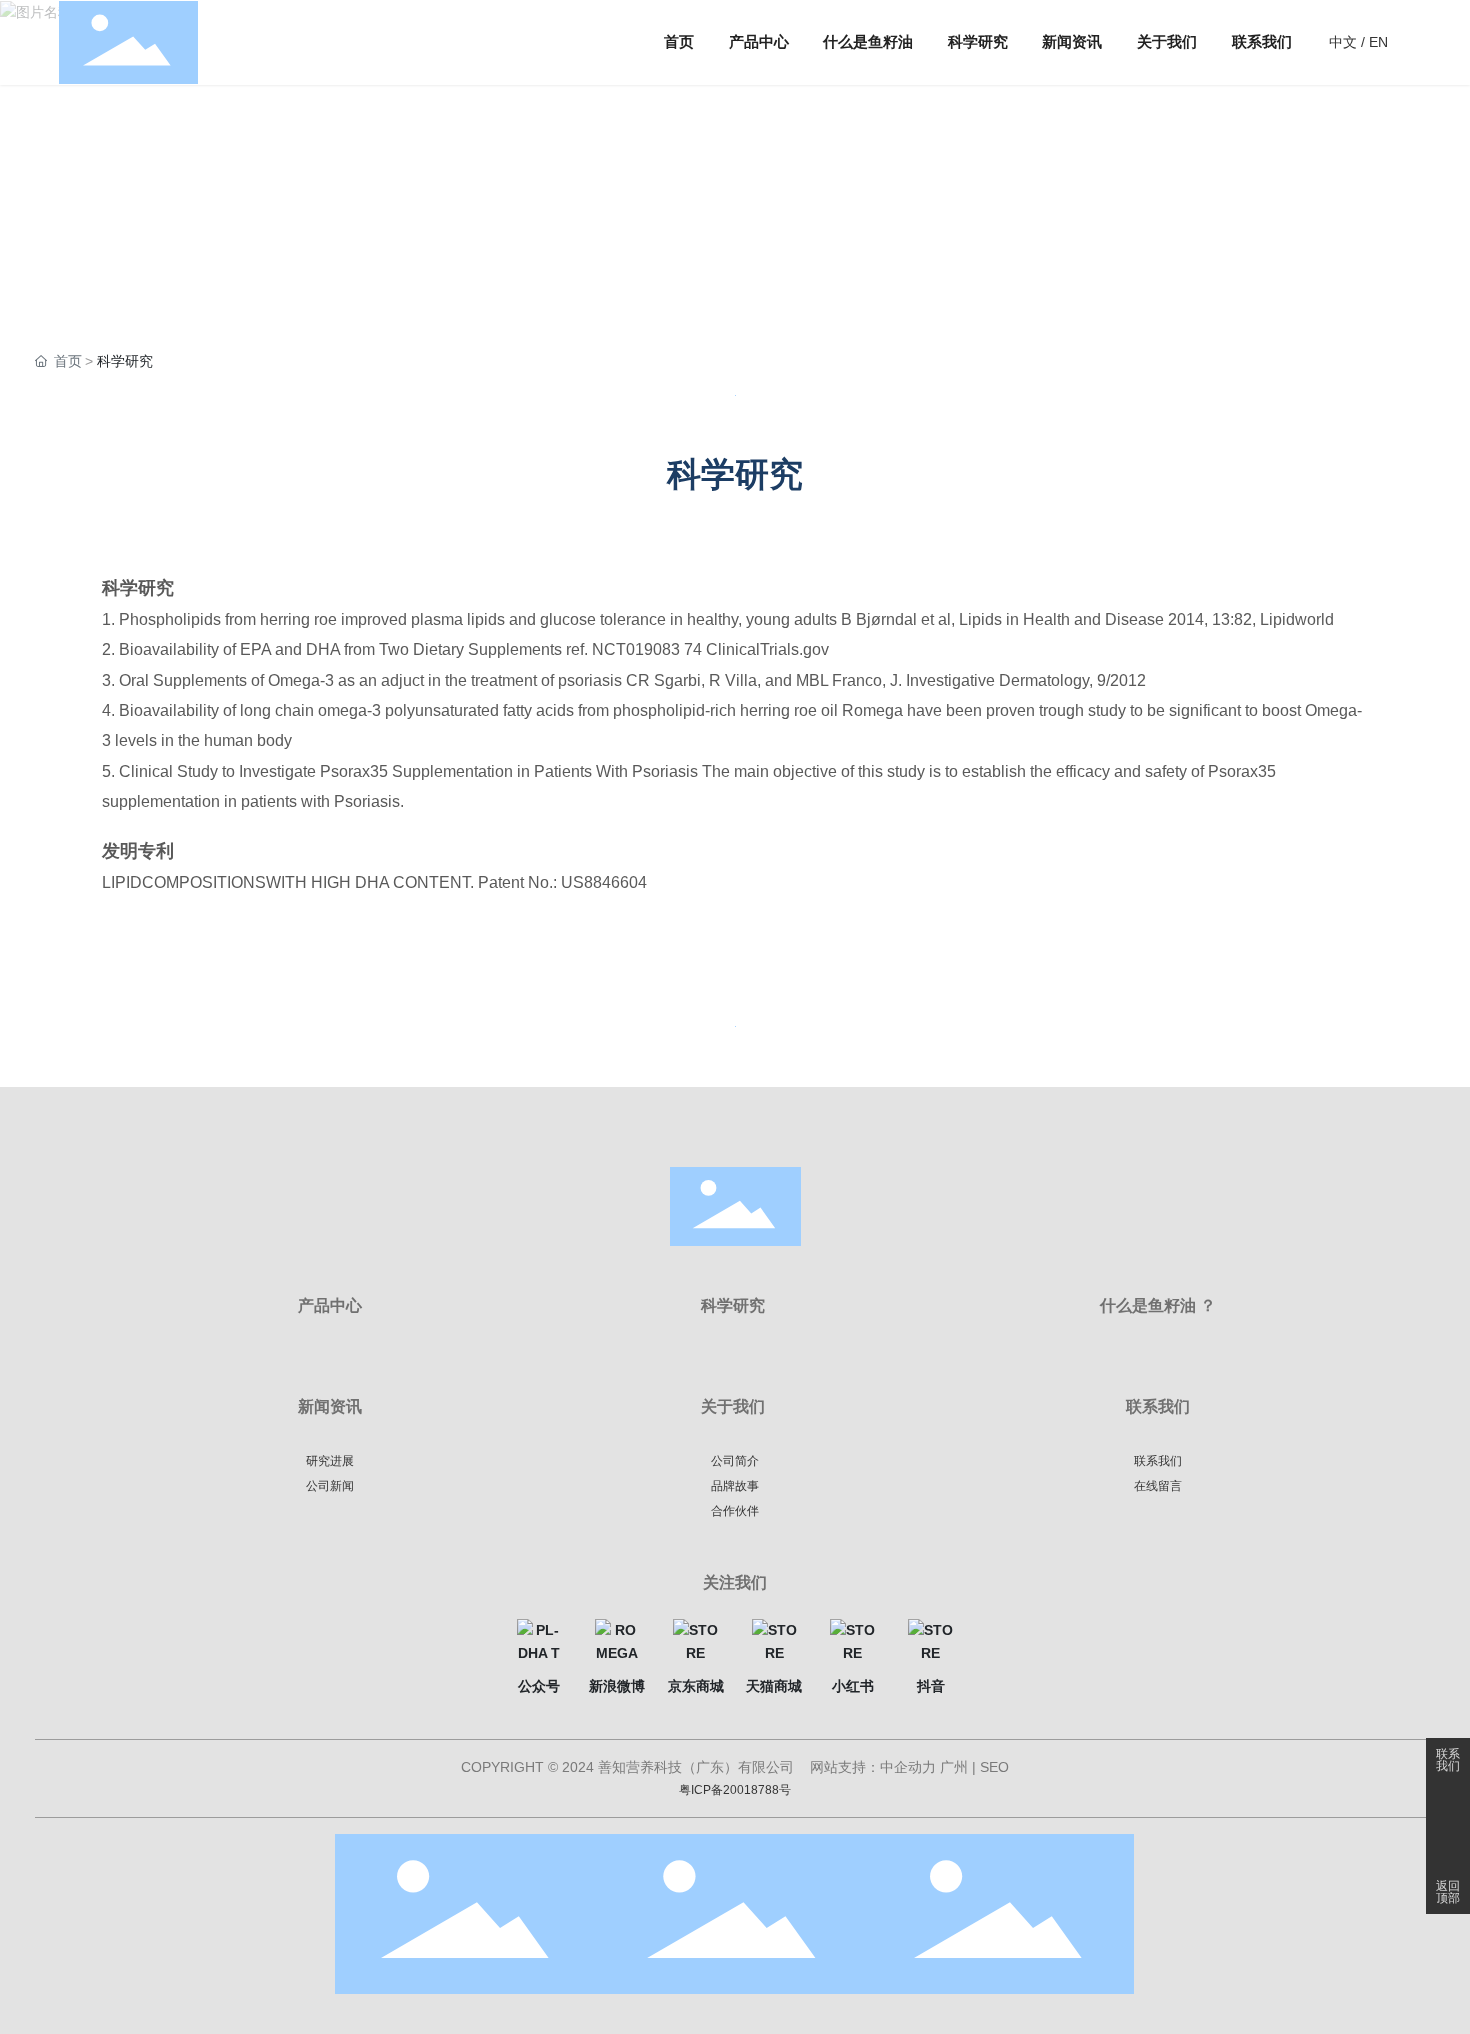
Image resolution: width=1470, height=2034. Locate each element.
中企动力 (908, 1767)
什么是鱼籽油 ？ (1158, 1305)
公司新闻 (330, 1486)
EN (1378, 42)
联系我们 (1448, 1760)
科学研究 (733, 1305)
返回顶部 (1448, 1892)
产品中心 (330, 1305)
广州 (954, 1767)
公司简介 (735, 1461)
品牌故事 (735, 1486)
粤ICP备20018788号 (735, 1790)
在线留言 (1158, 1486)
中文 (1343, 42)
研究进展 (330, 1461)
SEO (994, 1767)
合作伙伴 (735, 1511)
